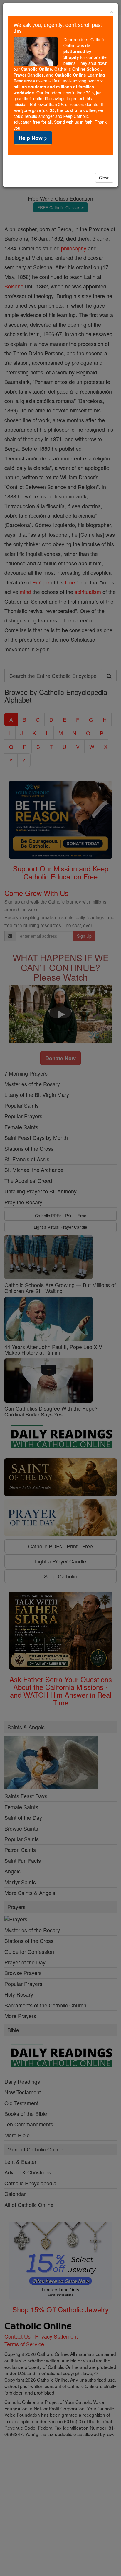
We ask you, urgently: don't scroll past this (58, 27)
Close (104, 178)
